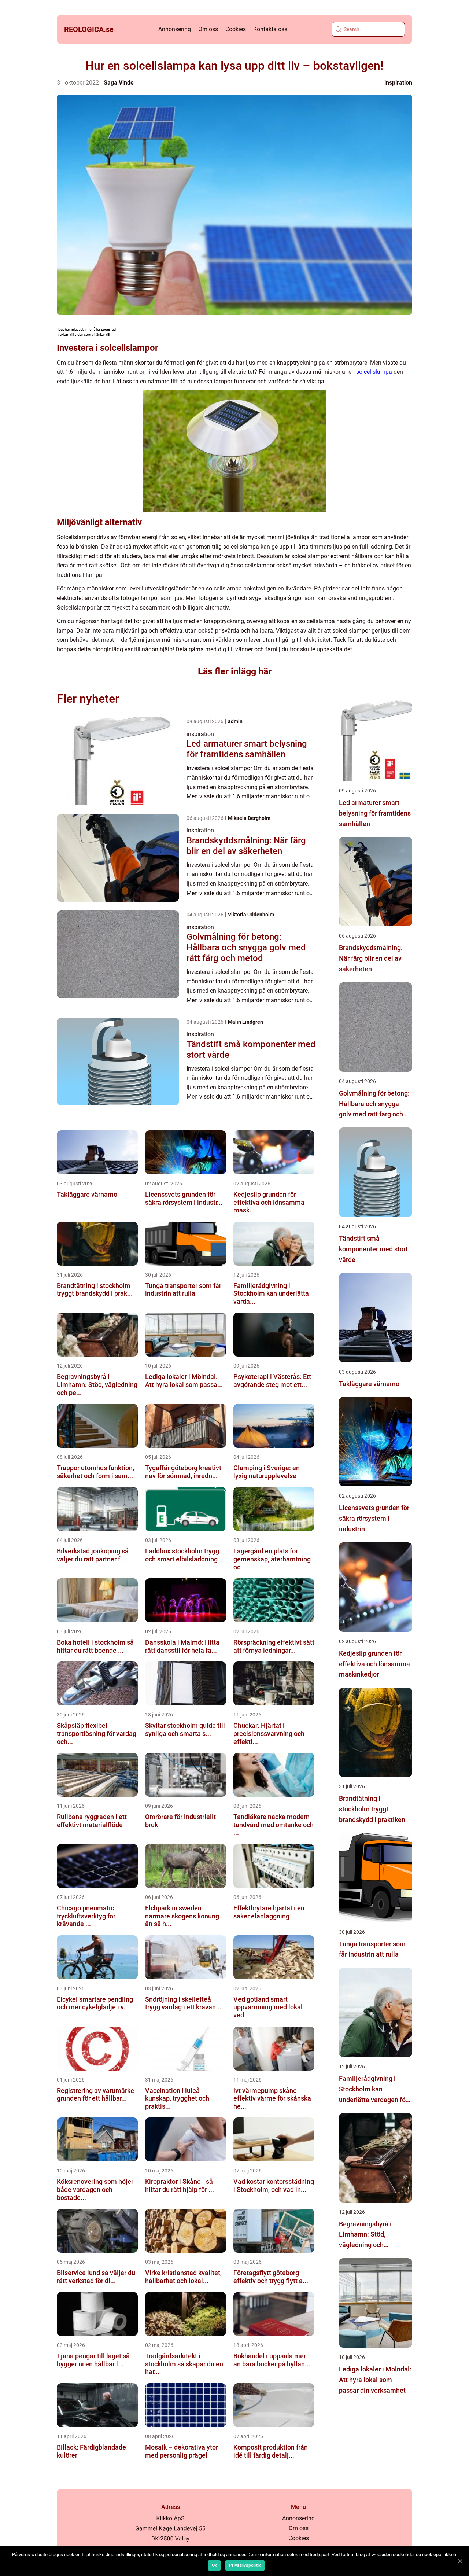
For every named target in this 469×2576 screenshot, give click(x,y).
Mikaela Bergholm (249, 818)
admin (235, 721)
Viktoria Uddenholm (251, 915)
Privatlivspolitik (245, 2565)
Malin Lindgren (245, 1022)
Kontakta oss (270, 29)
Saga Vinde (119, 83)
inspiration (398, 83)
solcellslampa (374, 372)
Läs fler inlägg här (235, 671)
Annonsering (175, 29)
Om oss (208, 29)
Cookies (236, 29)
